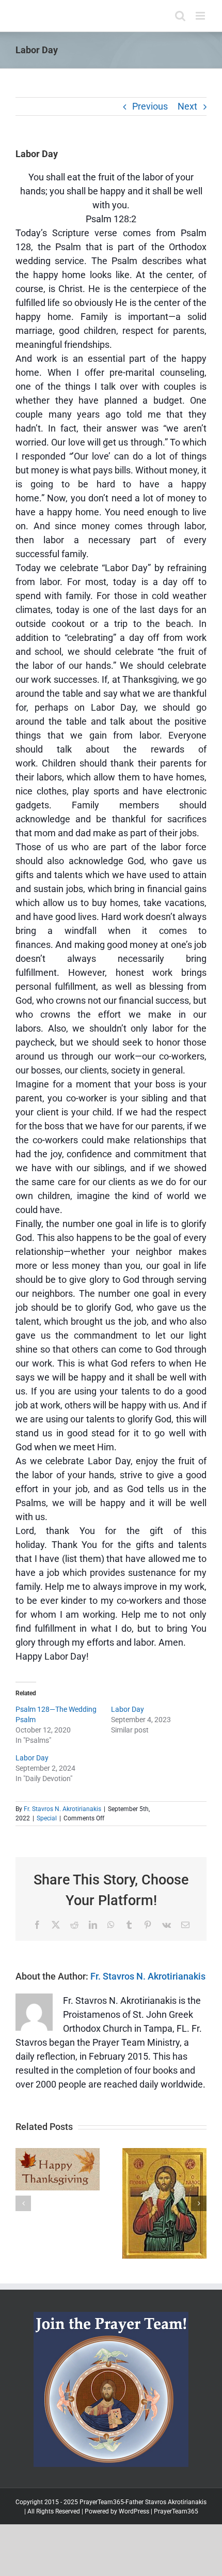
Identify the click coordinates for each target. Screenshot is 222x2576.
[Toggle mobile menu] (201, 16)
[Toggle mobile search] (180, 16)
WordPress (134, 2511)
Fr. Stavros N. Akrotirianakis (62, 1809)
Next (187, 106)
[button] (23, 2203)
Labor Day (128, 1709)
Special (47, 1818)
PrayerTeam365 (176, 2511)
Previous (150, 106)
